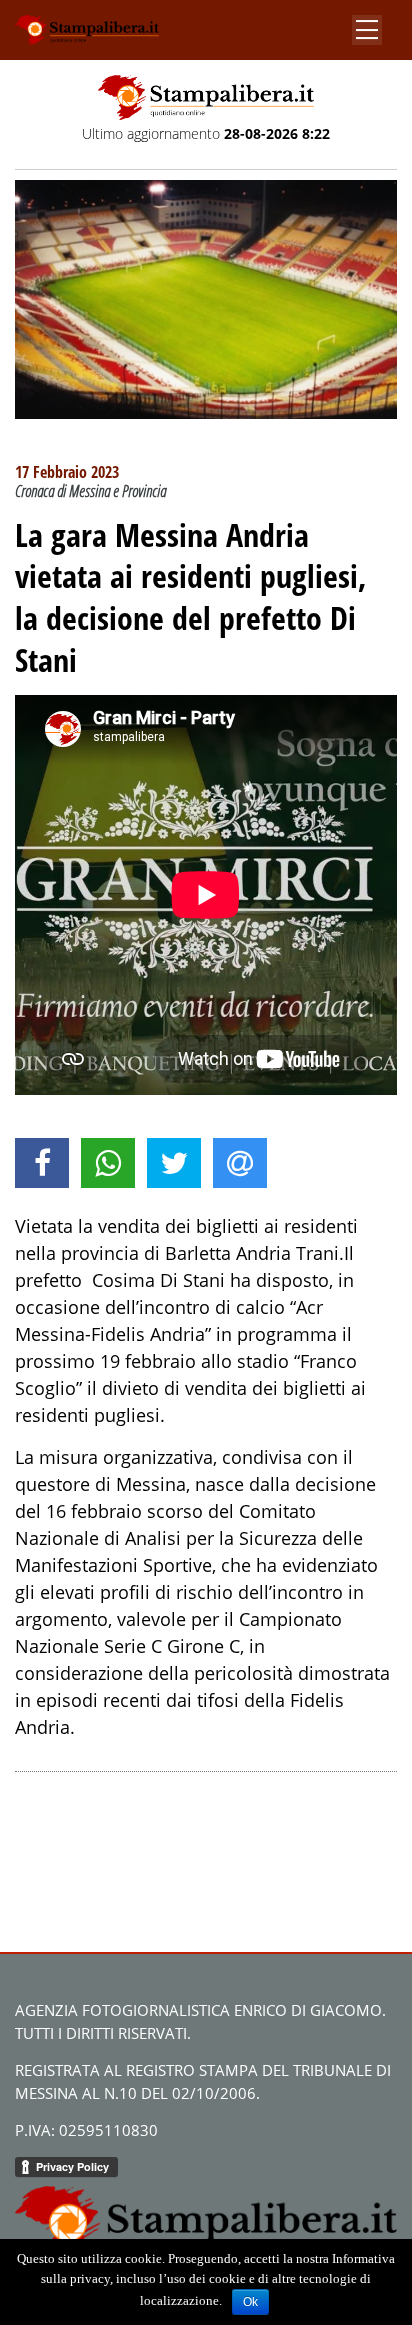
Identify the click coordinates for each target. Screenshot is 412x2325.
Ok (250, 2302)
